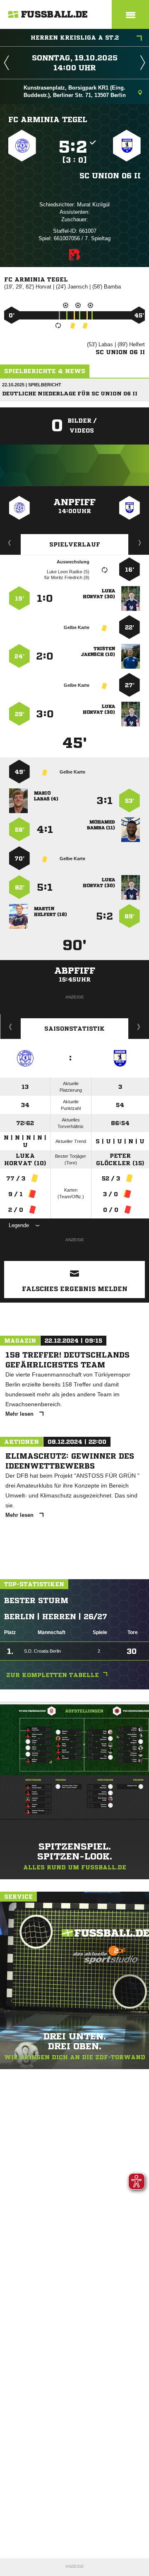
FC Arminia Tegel (48, 119)
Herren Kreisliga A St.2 (75, 38)
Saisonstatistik (74, 1029)
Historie (11, 1027)
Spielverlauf (75, 544)
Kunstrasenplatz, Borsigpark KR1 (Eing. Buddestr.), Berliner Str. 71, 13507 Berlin (75, 91)
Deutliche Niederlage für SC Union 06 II (70, 394)
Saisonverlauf (139, 1027)
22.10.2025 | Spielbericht (32, 385)
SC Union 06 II (110, 175)
